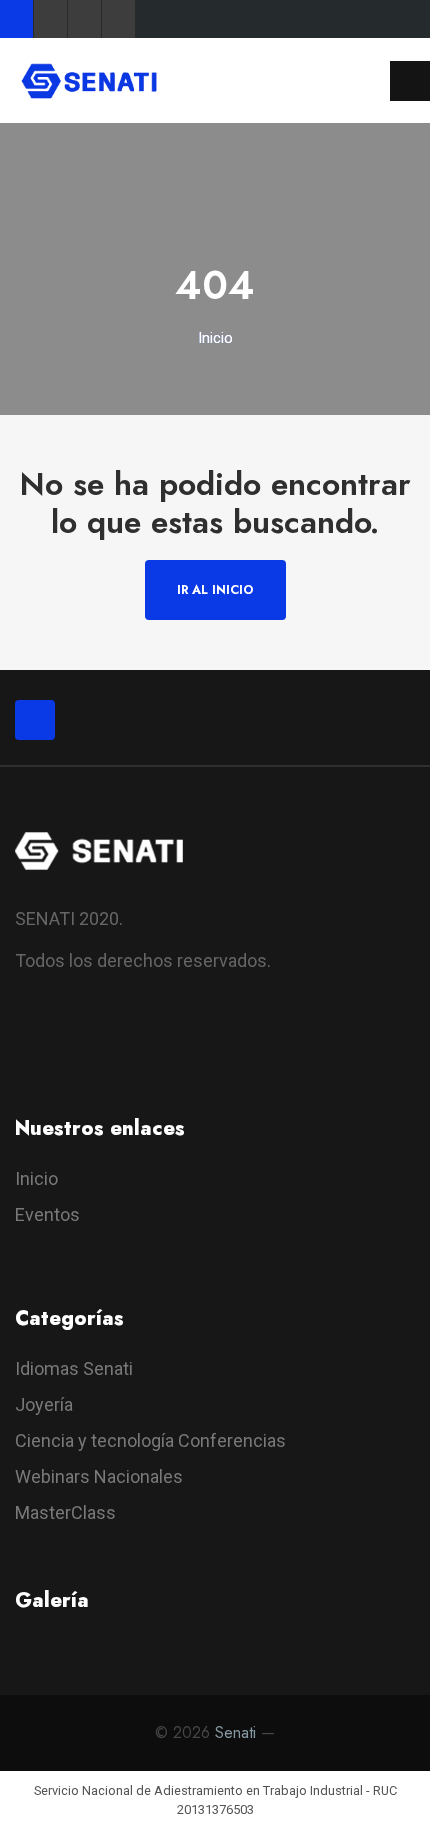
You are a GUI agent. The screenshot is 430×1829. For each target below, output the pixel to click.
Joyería (44, 1404)
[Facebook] (16, 19)
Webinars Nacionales (99, 1476)
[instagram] (142, 1043)
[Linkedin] (118, 19)
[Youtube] (84, 19)
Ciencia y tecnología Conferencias (150, 1440)
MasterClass (65, 1512)
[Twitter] (50, 19)
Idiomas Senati (74, 1368)
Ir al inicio (215, 590)
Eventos (47, 1214)
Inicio (215, 338)
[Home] (89, 79)
